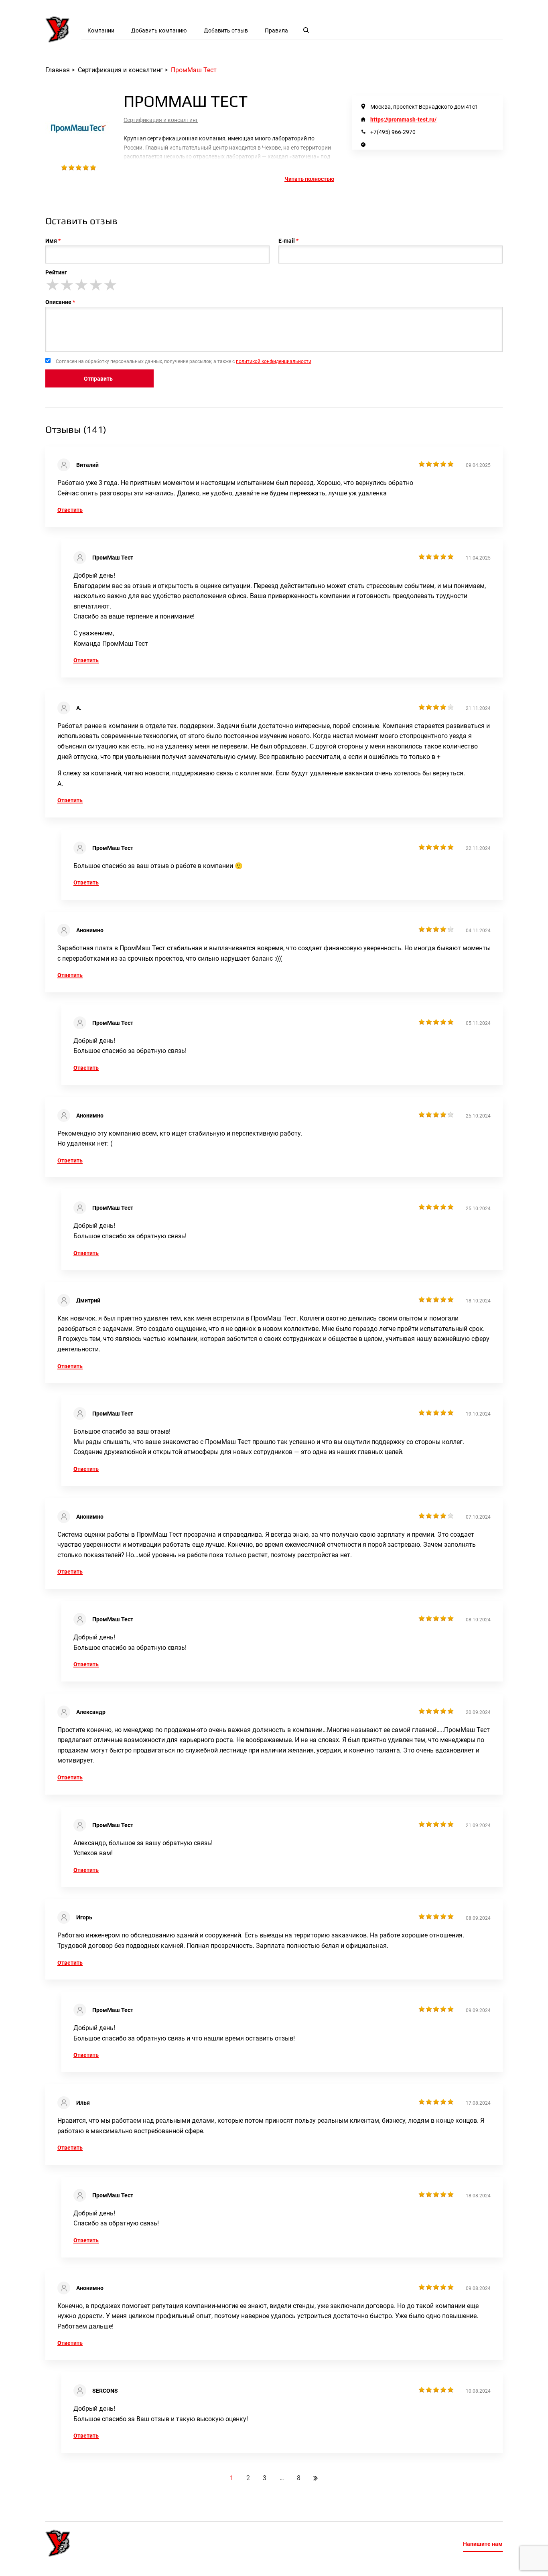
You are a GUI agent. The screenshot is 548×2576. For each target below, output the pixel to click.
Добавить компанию (159, 30)
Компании (101, 30)
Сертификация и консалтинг (161, 120)
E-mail (287, 241)
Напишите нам (483, 2544)
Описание (58, 302)
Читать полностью (309, 179)
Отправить (98, 379)
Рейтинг (56, 272)
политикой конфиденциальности (274, 361)
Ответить (70, 510)
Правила (276, 30)
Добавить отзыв (226, 30)
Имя (51, 241)
